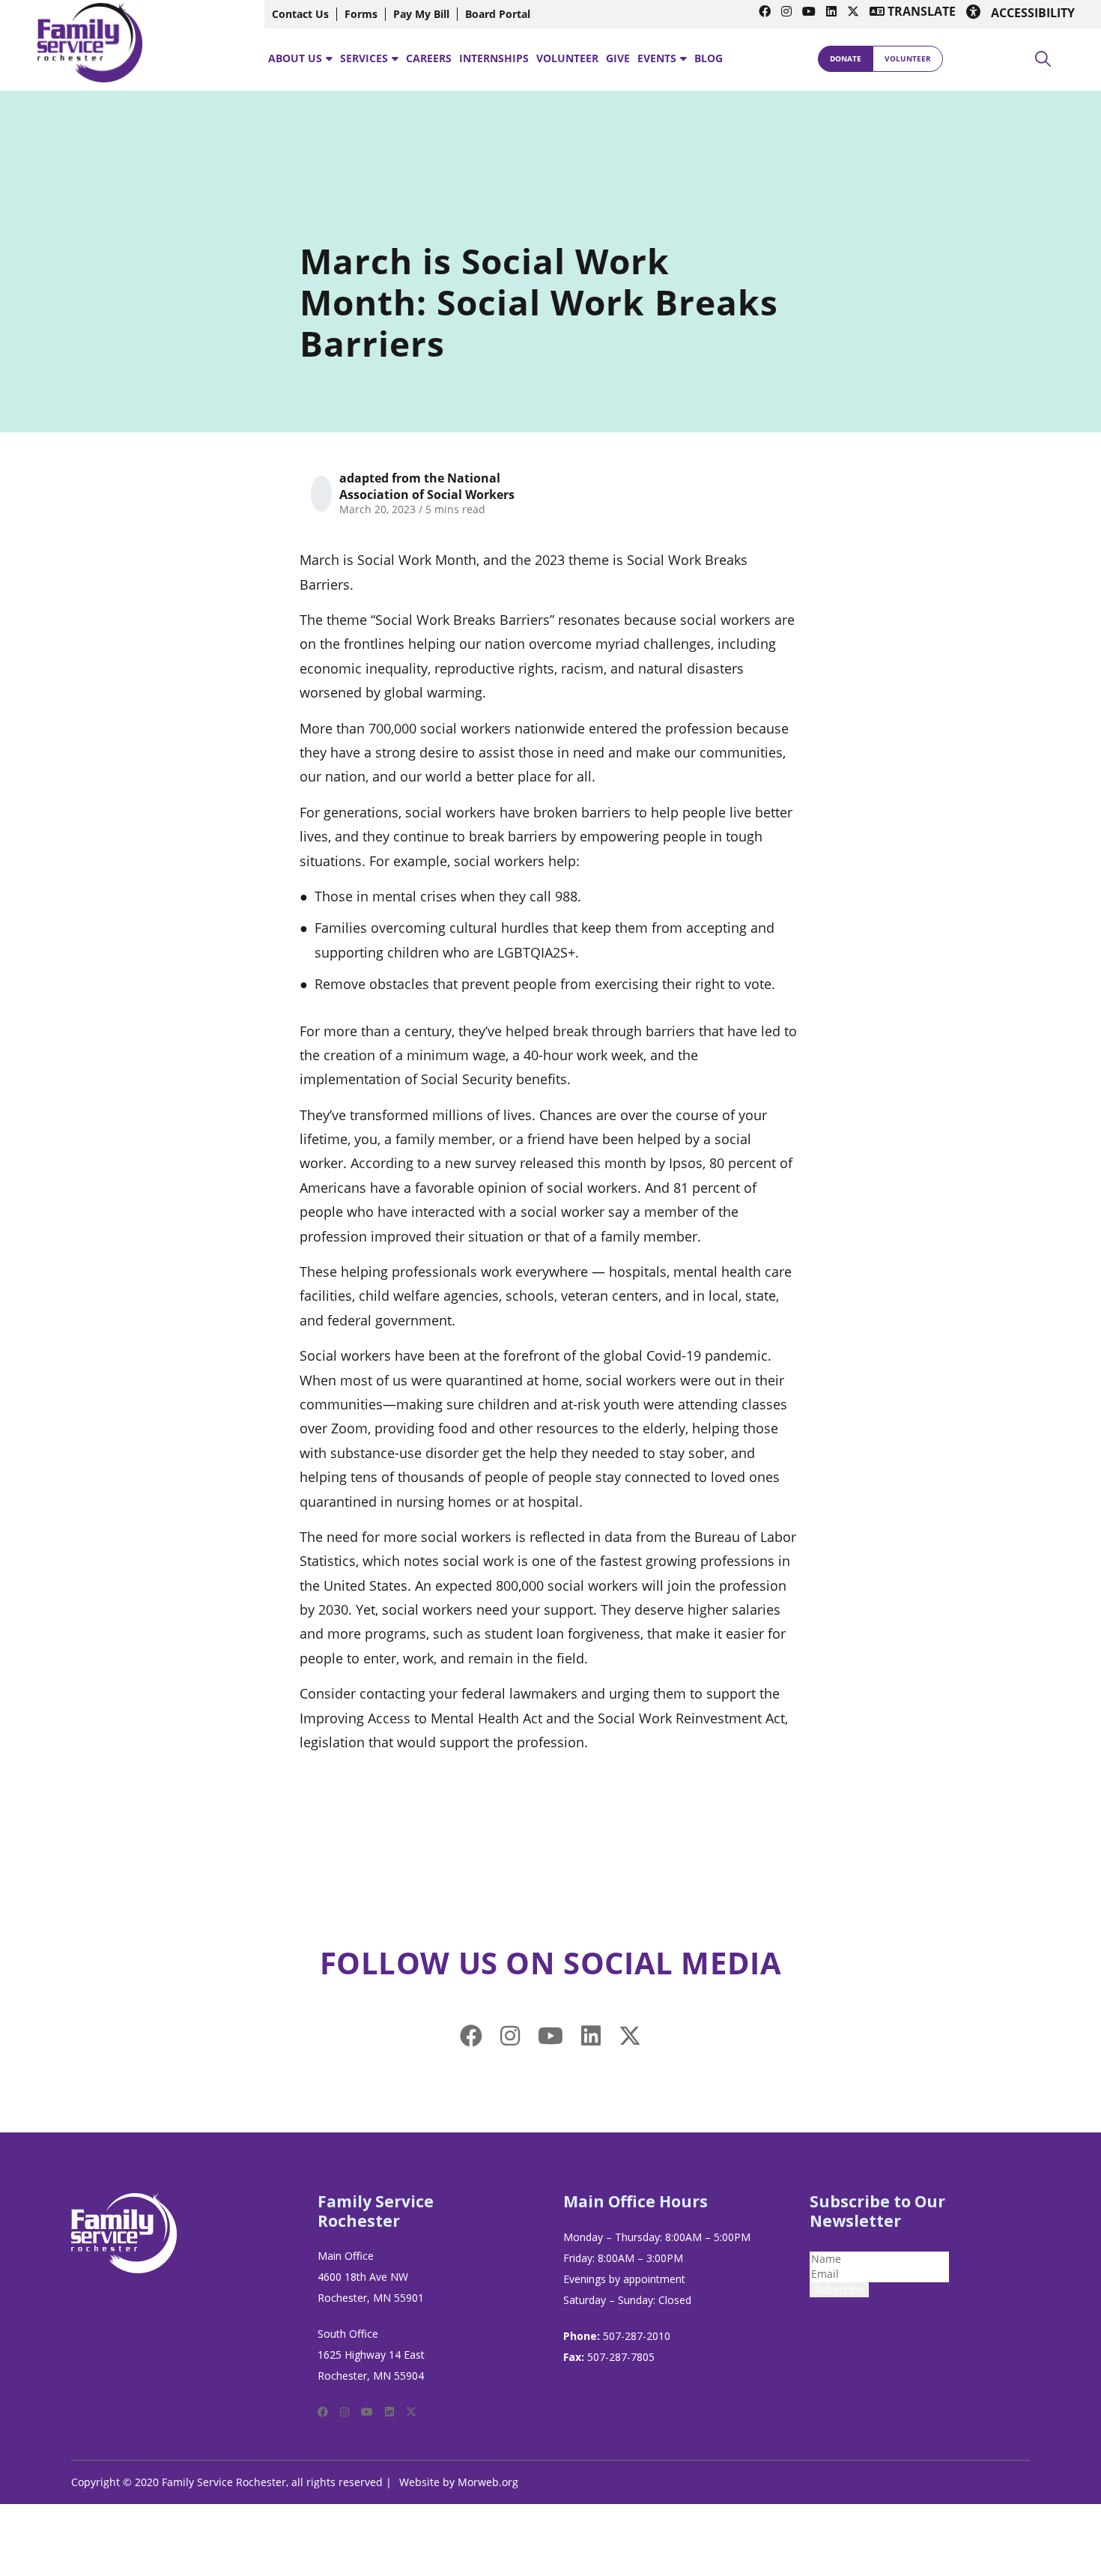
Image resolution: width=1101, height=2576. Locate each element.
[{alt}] (124, 2232)
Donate (846, 58)
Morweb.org (488, 2482)
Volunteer (908, 58)
